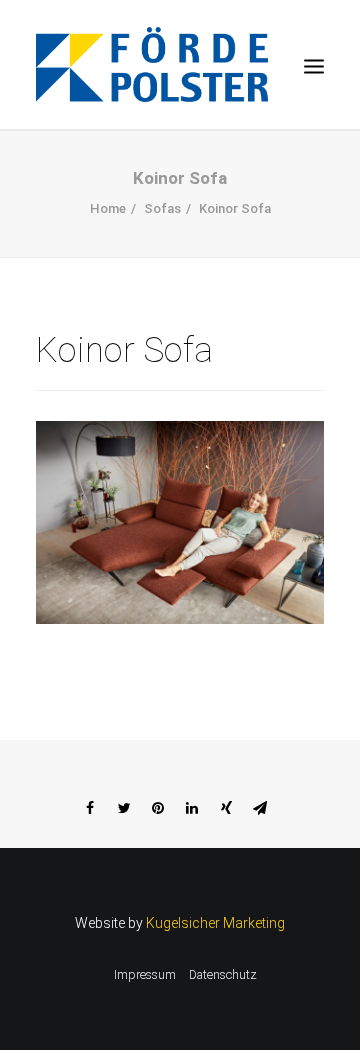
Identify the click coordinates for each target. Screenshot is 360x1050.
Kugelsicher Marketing (215, 923)
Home (108, 208)
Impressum (145, 975)
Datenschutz (223, 975)
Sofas (162, 208)
